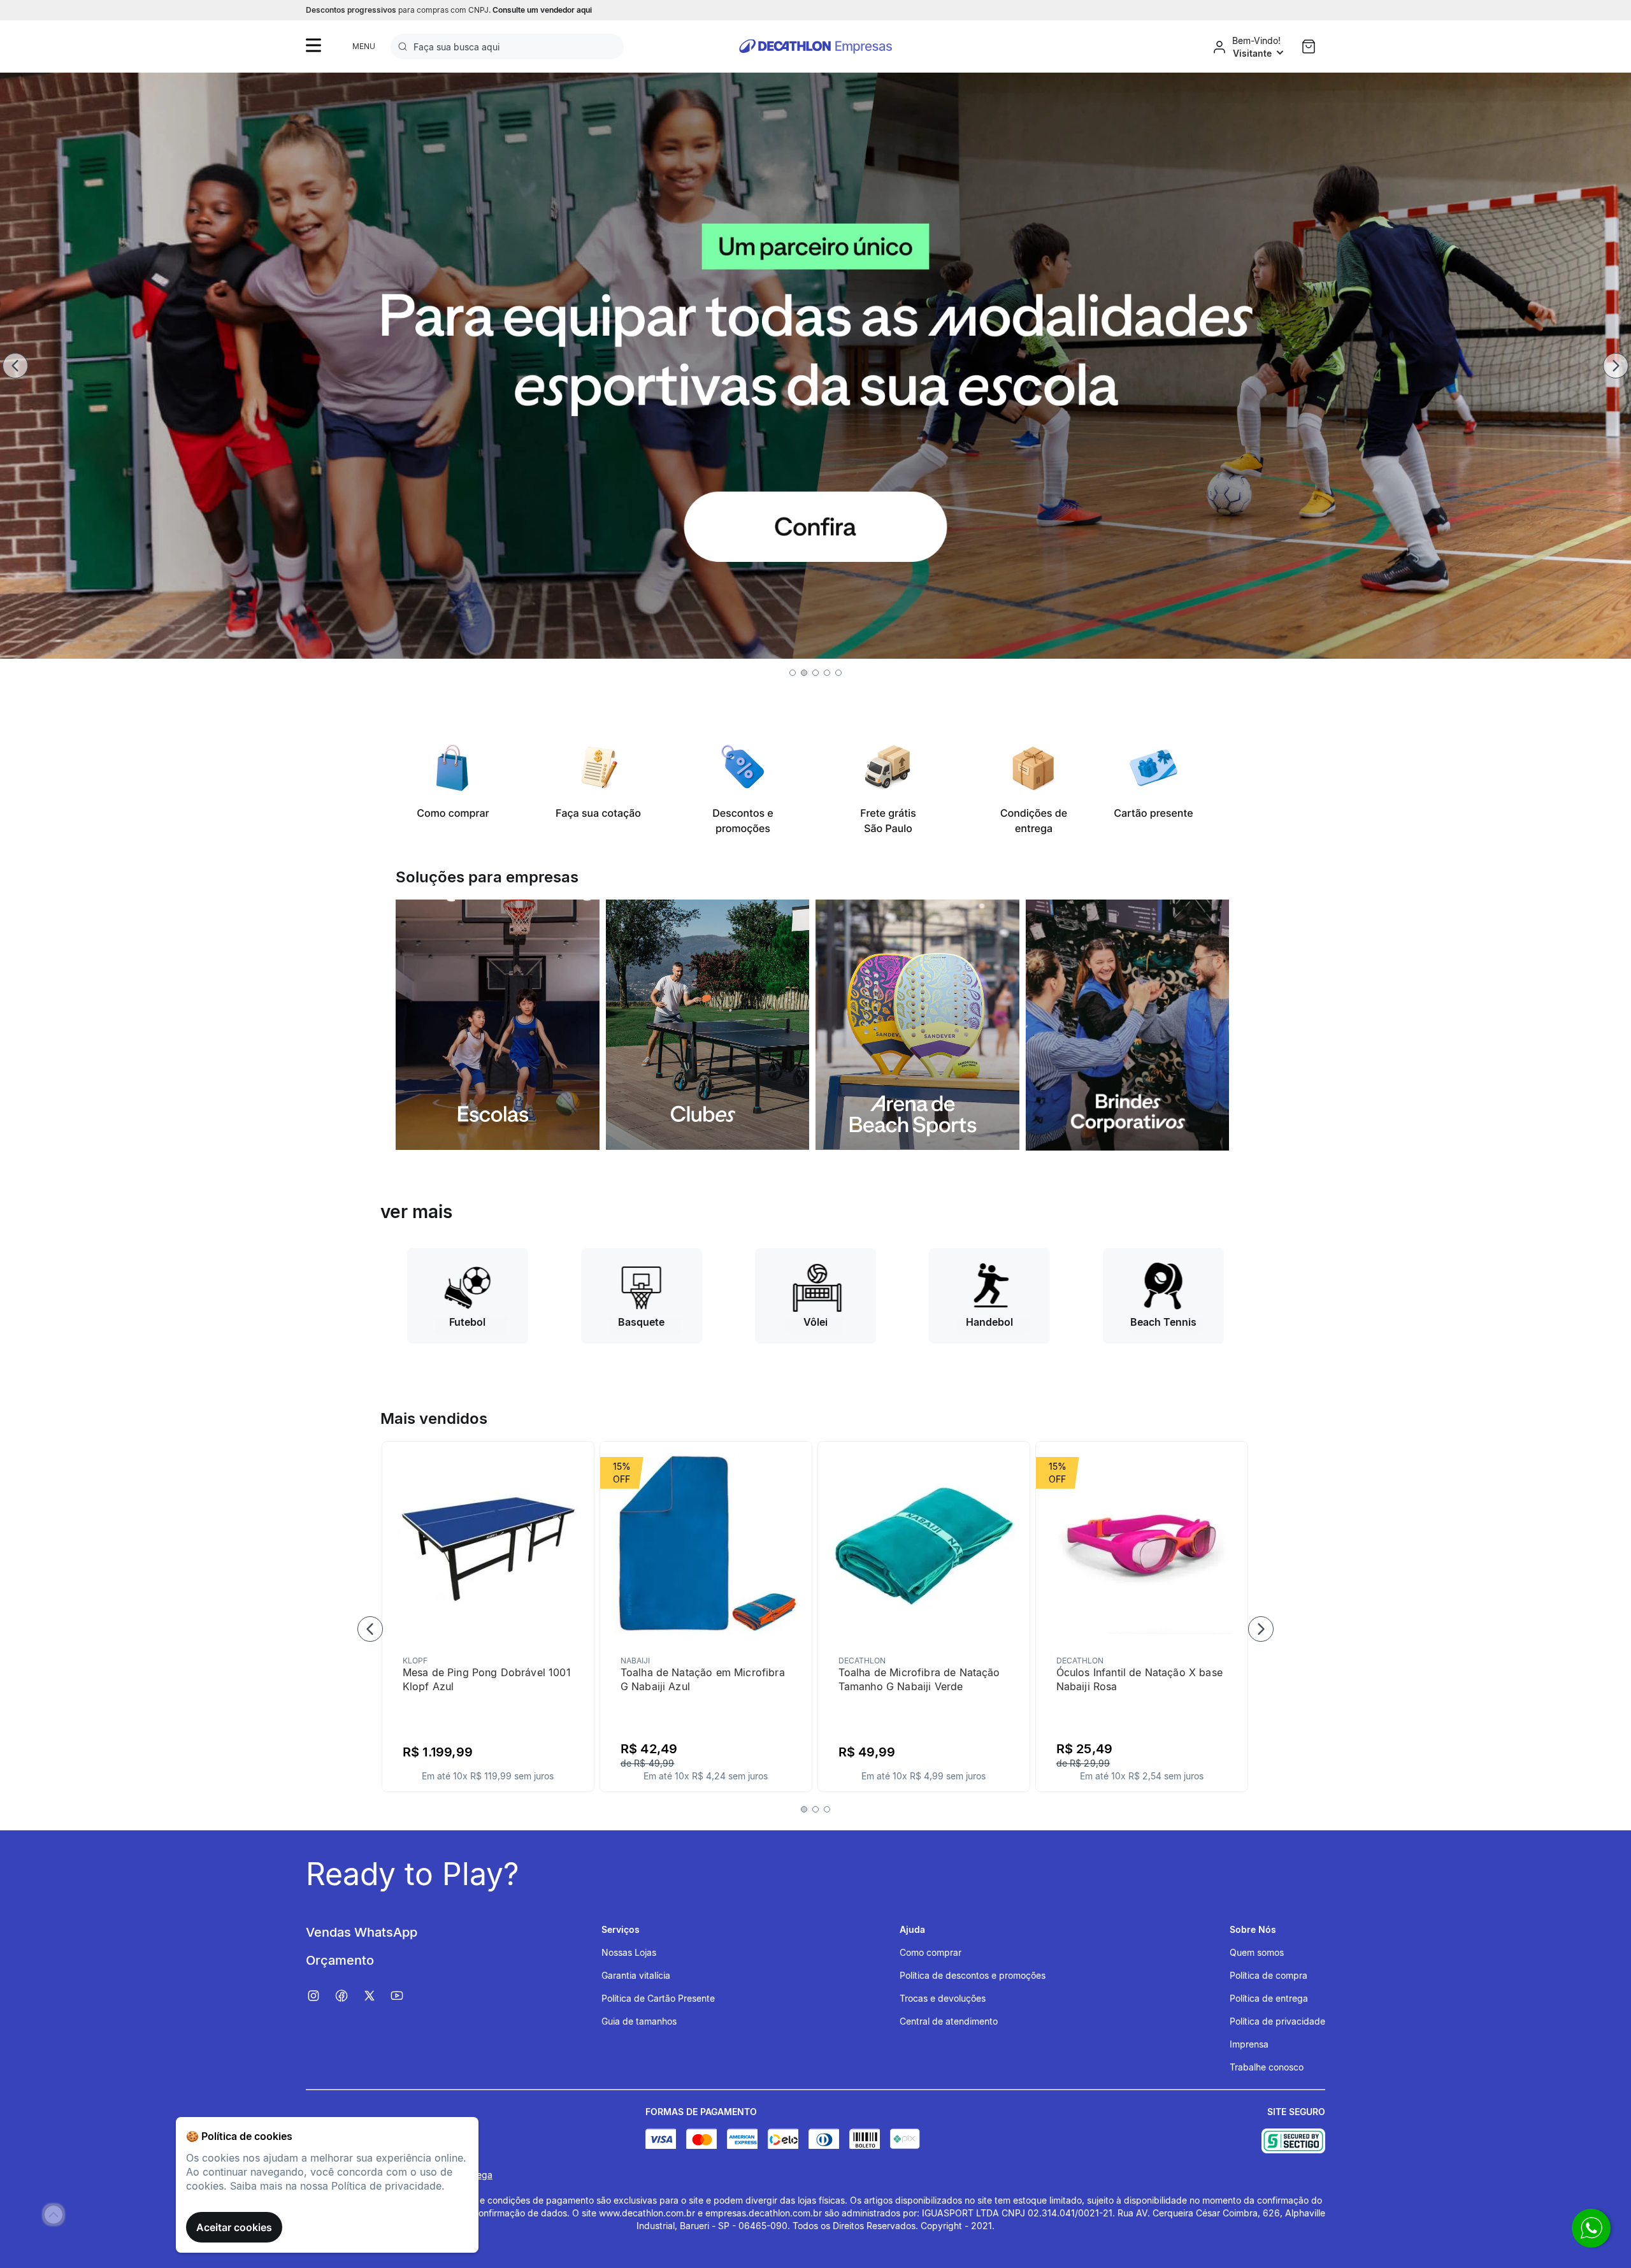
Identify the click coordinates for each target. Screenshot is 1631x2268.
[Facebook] (348, 1996)
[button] (793, 673)
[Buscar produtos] (405, 47)
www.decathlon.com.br (647, 2213)
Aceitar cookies (234, 2227)
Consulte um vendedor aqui (542, 10)
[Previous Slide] (15, 366)
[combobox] (507, 47)
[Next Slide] (1616, 366)
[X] (376, 1996)
